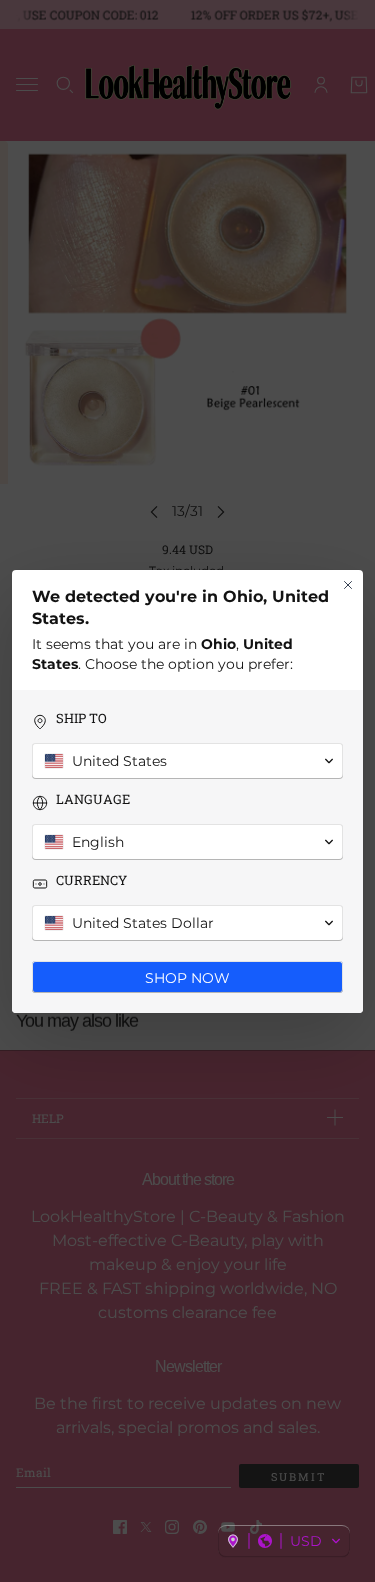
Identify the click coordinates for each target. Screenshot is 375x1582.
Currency (91, 880)
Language (93, 799)
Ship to (81, 718)
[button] (284, 1541)
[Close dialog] (348, 585)
